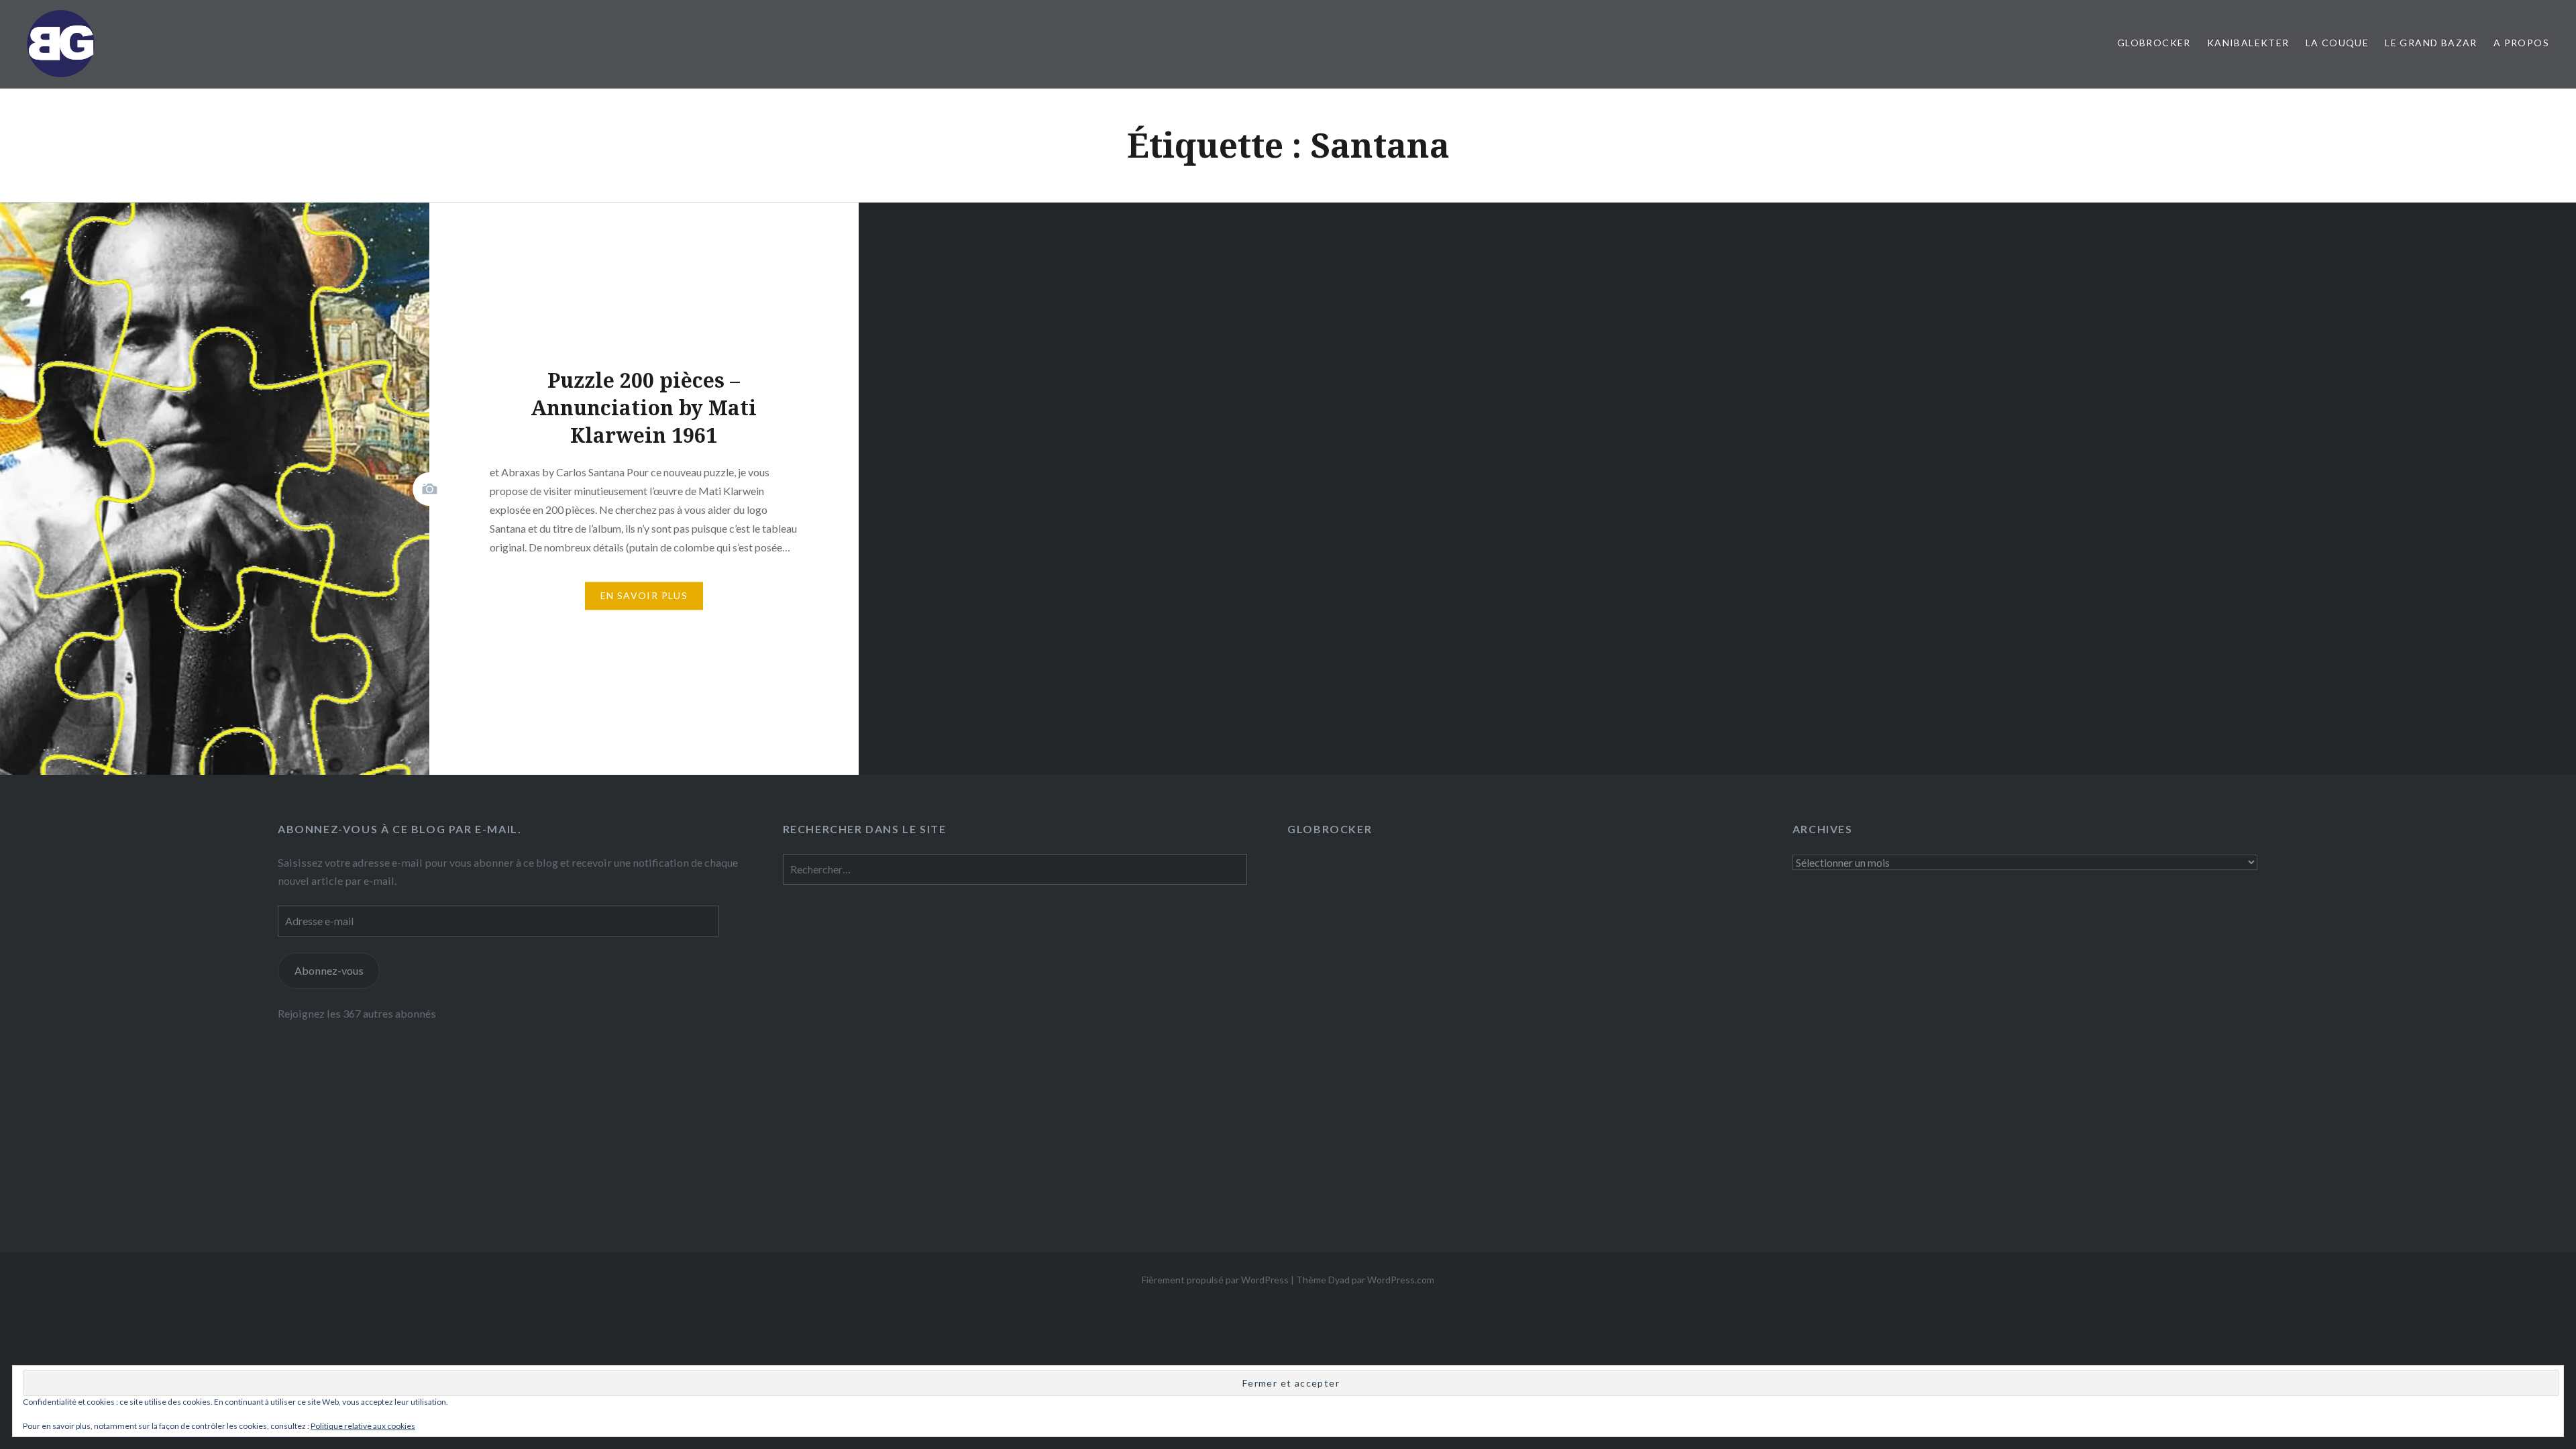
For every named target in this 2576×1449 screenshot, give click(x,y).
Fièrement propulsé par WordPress (1215, 1280)
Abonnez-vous (329, 970)
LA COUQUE (2338, 43)
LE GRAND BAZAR (2431, 43)
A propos (2521, 43)
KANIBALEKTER (2248, 43)
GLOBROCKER (2154, 43)
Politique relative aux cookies (363, 1426)
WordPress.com (1401, 1280)
